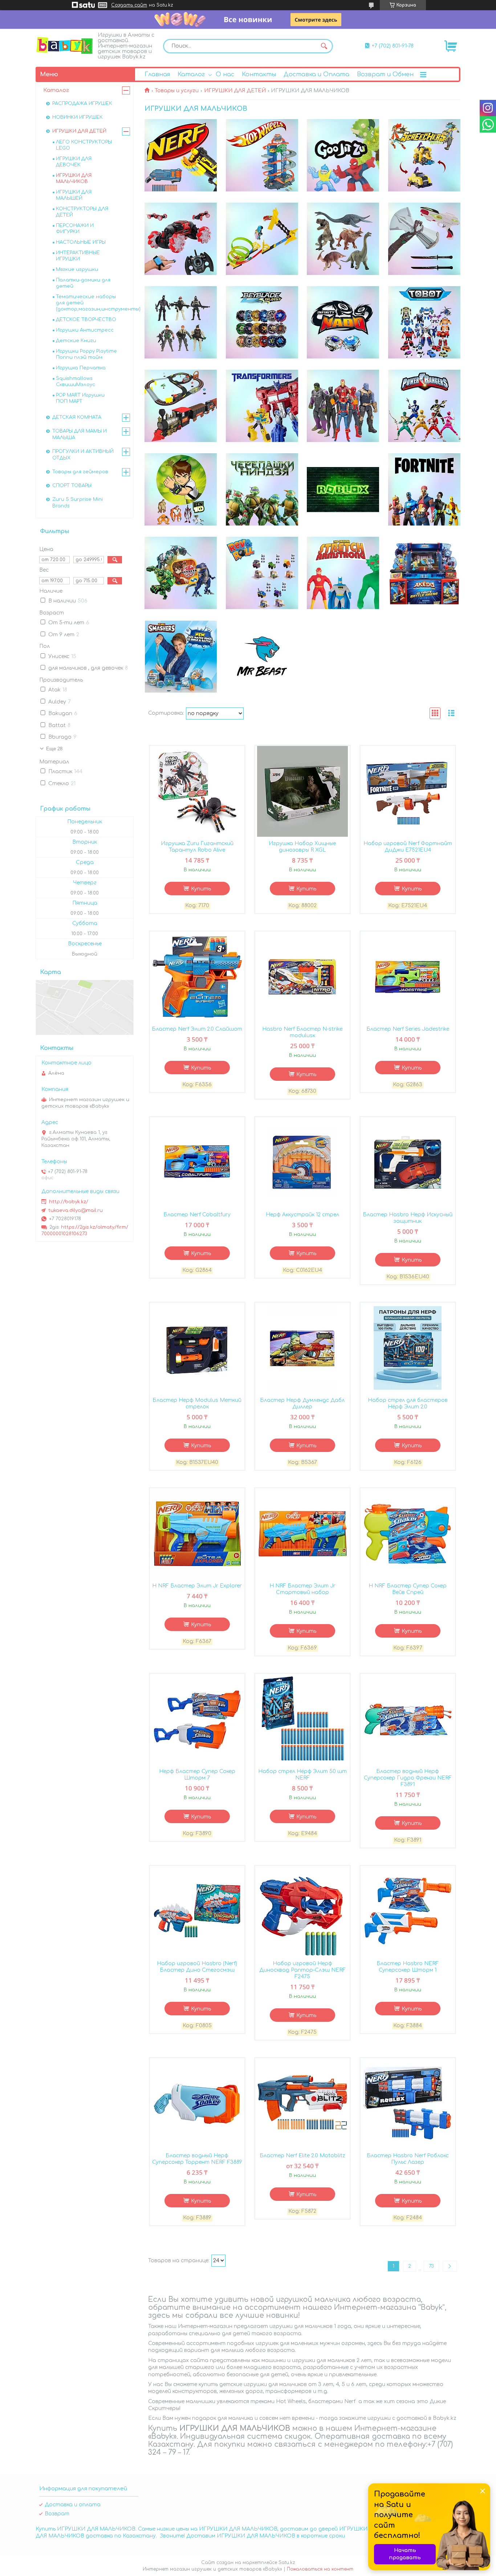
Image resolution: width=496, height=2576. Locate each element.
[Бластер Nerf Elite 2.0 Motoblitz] (302, 2104)
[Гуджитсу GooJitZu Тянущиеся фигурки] (343, 155)
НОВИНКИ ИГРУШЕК (78, 117)
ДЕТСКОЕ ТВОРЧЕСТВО (86, 320)
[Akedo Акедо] (424, 573)
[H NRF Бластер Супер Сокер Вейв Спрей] (408, 1534)
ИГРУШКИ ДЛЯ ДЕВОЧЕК (74, 162)
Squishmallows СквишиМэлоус (76, 382)
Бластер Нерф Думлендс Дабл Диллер (302, 1403)
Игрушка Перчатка (81, 368)
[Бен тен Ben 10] (181, 490)
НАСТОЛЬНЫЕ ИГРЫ (81, 242)
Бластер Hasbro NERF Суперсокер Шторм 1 (408, 1967)
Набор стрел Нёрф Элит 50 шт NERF (302, 1775)
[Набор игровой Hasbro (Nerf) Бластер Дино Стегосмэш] (197, 1911)
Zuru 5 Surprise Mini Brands (78, 503)
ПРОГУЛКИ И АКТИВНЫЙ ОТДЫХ (83, 455)
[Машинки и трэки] (262, 239)
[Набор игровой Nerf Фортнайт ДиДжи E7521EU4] (408, 791)
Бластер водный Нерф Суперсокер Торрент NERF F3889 (197, 2159)
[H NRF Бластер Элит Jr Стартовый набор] (302, 1534)
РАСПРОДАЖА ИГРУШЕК (82, 104)
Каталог (191, 74)
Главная (157, 74)
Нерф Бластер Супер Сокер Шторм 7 (197, 1775)
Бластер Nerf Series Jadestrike (408, 1029)
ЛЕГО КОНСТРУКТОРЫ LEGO (84, 145)
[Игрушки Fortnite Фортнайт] (424, 490)
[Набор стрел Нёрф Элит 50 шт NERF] (302, 1719)
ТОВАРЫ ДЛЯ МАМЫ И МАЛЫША (80, 434)
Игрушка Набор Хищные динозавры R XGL (302, 847)
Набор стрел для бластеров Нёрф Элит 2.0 (408, 1403)
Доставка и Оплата (316, 74)
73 (431, 2266)
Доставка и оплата (73, 2505)
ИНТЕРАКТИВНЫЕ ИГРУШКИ (78, 256)
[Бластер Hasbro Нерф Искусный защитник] (408, 1163)
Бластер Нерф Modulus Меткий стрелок (197, 1403)
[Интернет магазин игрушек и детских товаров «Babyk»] (65, 45)
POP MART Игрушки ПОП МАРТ (80, 398)
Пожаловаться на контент (320, 2569)
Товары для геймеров (80, 472)
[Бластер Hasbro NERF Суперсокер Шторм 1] (408, 1911)
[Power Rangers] (424, 406)
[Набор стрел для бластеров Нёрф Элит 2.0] (408, 1348)
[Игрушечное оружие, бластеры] (424, 239)
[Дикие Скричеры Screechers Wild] (424, 155)
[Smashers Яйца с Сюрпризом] (181, 657)
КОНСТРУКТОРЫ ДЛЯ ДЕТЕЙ (82, 212)
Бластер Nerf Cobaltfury (197, 1215)
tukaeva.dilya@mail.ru (76, 1210)
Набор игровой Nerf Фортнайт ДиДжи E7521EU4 (408, 847)
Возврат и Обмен (385, 74)
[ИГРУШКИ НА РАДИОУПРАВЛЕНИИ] (181, 239)
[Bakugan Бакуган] (181, 573)
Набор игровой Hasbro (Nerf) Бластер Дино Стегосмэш (197, 1967)
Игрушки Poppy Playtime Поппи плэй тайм (86, 354)
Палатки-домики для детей (83, 283)
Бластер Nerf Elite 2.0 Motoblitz (302, 2156)
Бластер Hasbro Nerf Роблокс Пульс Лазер (408, 2159)
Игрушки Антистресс (85, 330)
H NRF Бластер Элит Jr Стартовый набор (302, 1589)
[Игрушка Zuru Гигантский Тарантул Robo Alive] (197, 791)
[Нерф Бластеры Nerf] (181, 155)
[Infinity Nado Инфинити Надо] (343, 322)
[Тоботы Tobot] (424, 322)
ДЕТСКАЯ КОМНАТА (77, 417)
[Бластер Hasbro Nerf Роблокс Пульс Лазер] (408, 2104)
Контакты (259, 74)
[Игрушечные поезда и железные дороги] (181, 406)
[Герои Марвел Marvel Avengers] (343, 406)
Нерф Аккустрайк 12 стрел (302, 1215)
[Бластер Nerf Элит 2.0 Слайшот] (197, 977)
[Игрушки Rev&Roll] (262, 573)
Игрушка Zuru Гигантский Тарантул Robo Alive (197, 847)
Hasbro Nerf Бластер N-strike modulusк (302, 1032)
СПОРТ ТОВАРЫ (72, 486)
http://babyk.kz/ (69, 1202)
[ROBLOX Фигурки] (343, 490)
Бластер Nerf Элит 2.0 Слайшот (197, 1029)
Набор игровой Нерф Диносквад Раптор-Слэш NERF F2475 (302, 1970)
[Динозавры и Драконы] (343, 239)
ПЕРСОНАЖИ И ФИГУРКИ (75, 229)
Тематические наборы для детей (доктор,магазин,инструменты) (98, 303)
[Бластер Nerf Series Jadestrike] (408, 977)
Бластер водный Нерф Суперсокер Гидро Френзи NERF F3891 (408, 1778)
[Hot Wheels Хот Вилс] (262, 155)
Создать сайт (129, 5)
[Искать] (324, 46)
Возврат (57, 2514)
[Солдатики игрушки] (181, 322)
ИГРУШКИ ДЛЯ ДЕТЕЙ (235, 91)
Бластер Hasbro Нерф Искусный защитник (408, 1218)
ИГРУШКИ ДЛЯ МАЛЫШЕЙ (74, 195)
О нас (225, 74)
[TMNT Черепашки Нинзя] (262, 490)
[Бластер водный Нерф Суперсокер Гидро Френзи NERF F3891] (408, 1719)
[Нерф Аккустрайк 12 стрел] (302, 1163)
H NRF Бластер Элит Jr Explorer (197, 1586)
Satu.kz (287, 2563)
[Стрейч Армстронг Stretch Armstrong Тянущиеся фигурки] (343, 573)
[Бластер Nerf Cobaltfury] (197, 1163)
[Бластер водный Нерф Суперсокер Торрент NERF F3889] (197, 2104)
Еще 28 (54, 749)
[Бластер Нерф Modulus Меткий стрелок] (197, 1348)
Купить (201, 889)
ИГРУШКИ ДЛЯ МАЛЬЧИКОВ (74, 179)
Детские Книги (76, 341)
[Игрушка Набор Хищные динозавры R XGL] (302, 791)
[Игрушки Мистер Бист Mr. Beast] (262, 657)
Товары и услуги (177, 91)
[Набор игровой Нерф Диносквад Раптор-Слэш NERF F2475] (302, 1911)
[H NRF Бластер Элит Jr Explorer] (197, 1534)
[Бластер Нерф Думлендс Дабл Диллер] (302, 1348)
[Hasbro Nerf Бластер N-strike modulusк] (302, 977)
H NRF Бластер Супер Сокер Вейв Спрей (408, 1589)
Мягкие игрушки (77, 269)
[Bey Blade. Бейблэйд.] (262, 322)
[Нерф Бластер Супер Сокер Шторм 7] (197, 1719)
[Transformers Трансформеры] (262, 406)
